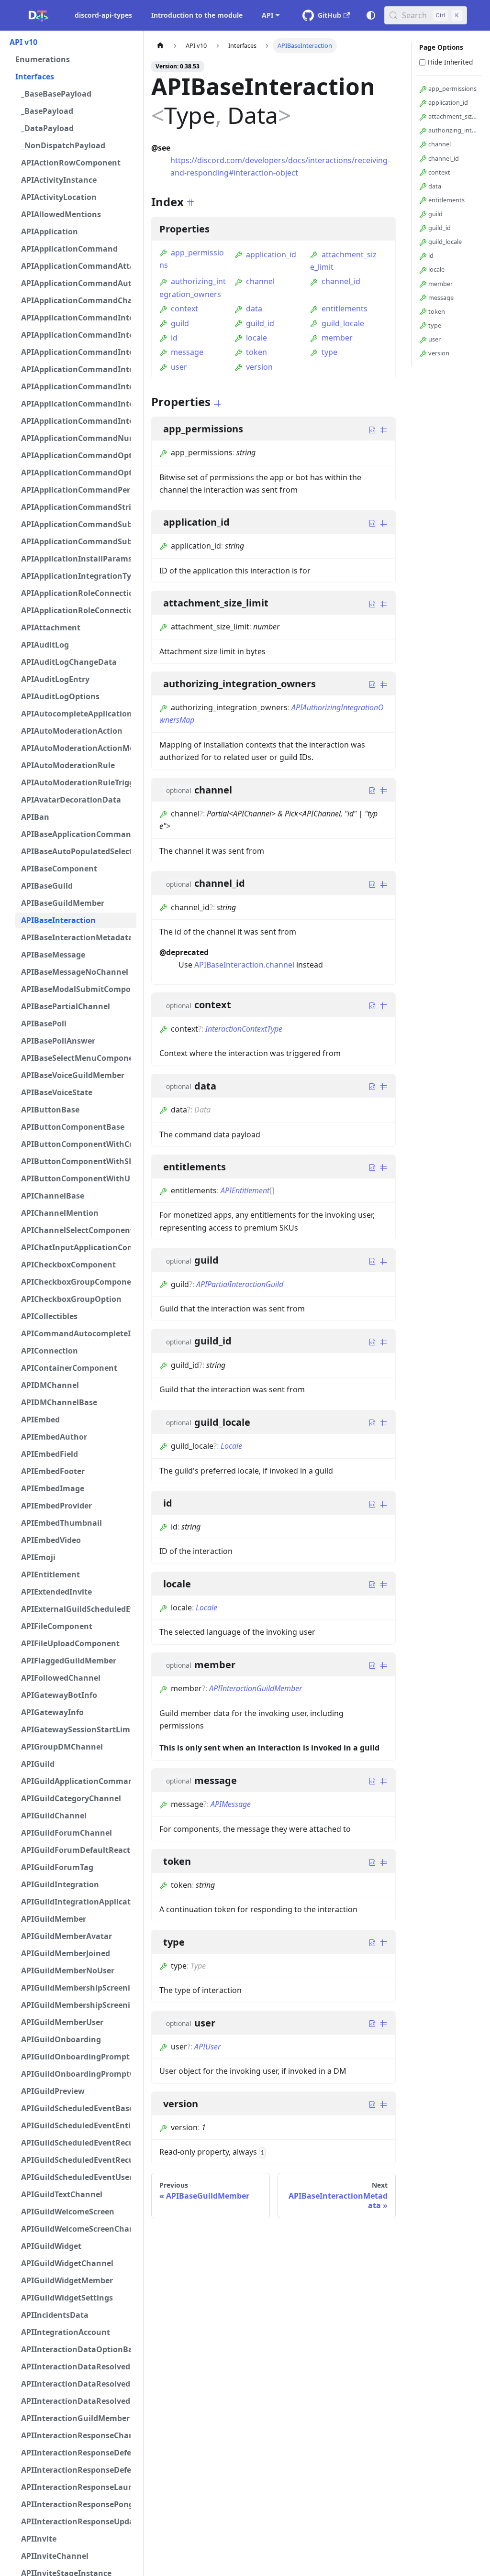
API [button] (267, 15)
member (337, 338)
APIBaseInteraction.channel (244, 965)
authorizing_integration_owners (453, 130)
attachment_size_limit (453, 116)
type (329, 352)
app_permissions (452, 88)
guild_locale (343, 323)
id (174, 338)
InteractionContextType (244, 1029)
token (256, 352)
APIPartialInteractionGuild (240, 1284)
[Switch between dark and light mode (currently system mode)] (371, 15)
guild (180, 323)
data (254, 308)
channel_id (341, 281)
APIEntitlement (245, 1190)
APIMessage (231, 1804)
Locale (231, 1446)
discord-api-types (103, 15)
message (187, 352)
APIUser (207, 2047)
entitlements (345, 308)
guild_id (260, 323)
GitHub (329, 15)
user (179, 367)
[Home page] (160, 46)
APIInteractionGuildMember (256, 1688)
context (184, 308)
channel (260, 281)
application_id (271, 254)
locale (256, 338)
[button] (70, 42)
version (259, 367)
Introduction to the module (197, 15)
